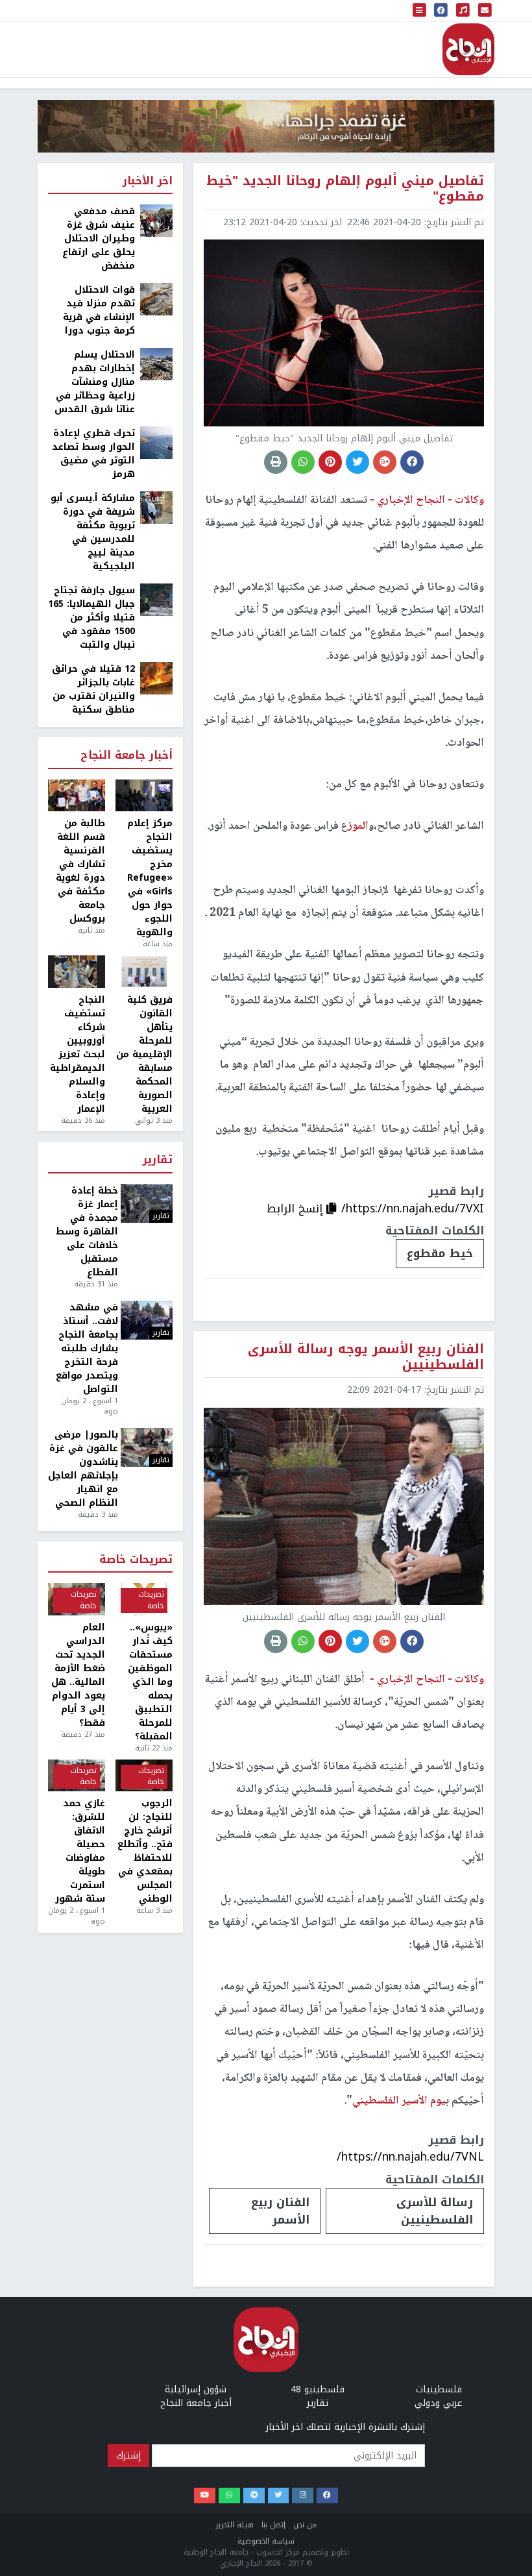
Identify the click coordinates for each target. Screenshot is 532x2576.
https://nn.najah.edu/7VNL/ (410, 2157)
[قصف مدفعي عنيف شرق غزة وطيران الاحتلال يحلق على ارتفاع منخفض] (156, 220)
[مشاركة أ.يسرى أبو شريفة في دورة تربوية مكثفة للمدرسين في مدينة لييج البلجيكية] (156, 507)
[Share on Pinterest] (330, 462)
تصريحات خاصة (136, 1560)
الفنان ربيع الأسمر (280, 2211)
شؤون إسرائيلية (196, 2389)
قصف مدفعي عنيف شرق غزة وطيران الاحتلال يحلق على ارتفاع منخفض (99, 239)
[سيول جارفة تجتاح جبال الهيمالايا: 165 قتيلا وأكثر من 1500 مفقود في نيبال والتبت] (156, 599)
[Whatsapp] (229, 2496)
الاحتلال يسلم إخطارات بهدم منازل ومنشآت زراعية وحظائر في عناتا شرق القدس (95, 382)
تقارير (158, 1160)
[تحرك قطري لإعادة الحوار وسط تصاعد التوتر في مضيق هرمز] (156, 442)
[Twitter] (279, 2496)
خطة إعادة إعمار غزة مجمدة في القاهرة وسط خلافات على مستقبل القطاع (87, 1232)
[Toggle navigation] (420, 10)
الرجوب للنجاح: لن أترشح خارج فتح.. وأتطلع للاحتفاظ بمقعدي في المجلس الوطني (145, 1851)
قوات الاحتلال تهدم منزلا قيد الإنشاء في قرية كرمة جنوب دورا (99, 310)
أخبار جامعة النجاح (127, 756)
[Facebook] (327, 2496)
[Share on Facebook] (412, 462)
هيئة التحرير (235, 2525)
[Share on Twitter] (357, 462)
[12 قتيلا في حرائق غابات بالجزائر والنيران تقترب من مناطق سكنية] (156, 678)
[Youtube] (205, 2496)
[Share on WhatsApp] (303, 462)
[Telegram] (254, 2496)
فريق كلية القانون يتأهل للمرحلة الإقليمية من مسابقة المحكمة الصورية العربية (144, 1054)
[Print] (276, 462)
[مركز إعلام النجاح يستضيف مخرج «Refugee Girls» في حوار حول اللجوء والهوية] (144, 796)
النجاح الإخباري (468, 49)
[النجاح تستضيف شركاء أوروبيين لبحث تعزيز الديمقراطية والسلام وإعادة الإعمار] (77, 972)
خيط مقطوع (440, 1253)
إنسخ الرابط (296, 1208)
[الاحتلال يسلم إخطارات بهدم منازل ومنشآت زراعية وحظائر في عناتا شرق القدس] (156, 364)
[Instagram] (303, 2496)
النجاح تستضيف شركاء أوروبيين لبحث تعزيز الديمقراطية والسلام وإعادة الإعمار (78, 1054)
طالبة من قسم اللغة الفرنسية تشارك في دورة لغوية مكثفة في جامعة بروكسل (80, 871)
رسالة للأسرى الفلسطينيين (435, 2211)
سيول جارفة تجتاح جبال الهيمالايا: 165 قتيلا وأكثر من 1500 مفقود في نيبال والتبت (91, 618)
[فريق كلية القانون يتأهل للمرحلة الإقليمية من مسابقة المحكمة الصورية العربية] (144, 972)
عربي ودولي (439, 2403)
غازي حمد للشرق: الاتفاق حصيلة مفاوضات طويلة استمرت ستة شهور (80, 1851)
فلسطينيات (439, 2389)
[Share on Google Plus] (385, 462)
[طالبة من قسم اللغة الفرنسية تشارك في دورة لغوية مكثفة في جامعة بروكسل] (77, 796)
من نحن (305, 2525)
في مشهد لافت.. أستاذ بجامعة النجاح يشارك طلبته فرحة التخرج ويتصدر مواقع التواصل (87, 1348)
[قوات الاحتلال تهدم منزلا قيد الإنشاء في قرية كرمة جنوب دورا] (156, 299)
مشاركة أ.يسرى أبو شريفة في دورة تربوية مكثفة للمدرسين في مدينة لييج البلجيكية (93, 532)
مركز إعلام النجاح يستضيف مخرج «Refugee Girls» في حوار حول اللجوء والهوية (150, 878)
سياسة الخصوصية (266, 2541)
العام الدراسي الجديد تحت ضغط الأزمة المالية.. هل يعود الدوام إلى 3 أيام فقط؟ (78, 1675)
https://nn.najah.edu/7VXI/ (413, 1208)
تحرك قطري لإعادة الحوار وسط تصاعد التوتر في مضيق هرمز (93, 454)
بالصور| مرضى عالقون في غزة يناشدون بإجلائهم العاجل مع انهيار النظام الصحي (83, 1469)
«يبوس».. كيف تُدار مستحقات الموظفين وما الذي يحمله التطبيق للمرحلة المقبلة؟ (150, 1682)
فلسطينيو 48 (318, 2389)
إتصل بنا (273, 2525)
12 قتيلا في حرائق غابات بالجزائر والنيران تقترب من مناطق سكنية (93, 689)
